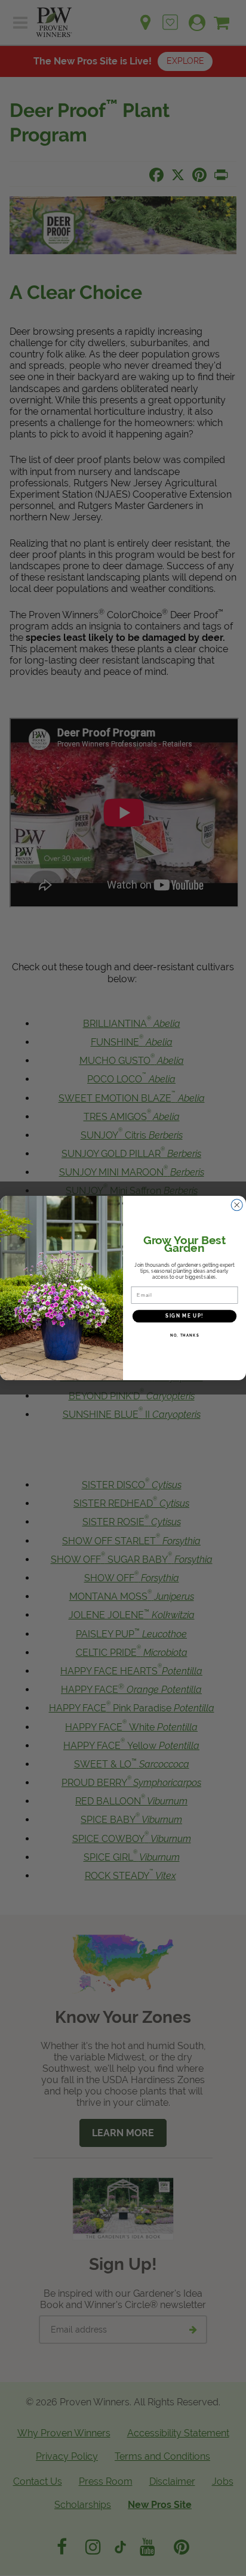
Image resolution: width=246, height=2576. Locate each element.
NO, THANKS (185, 1335)
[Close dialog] (237, 1205)
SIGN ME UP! (184, 1316)
